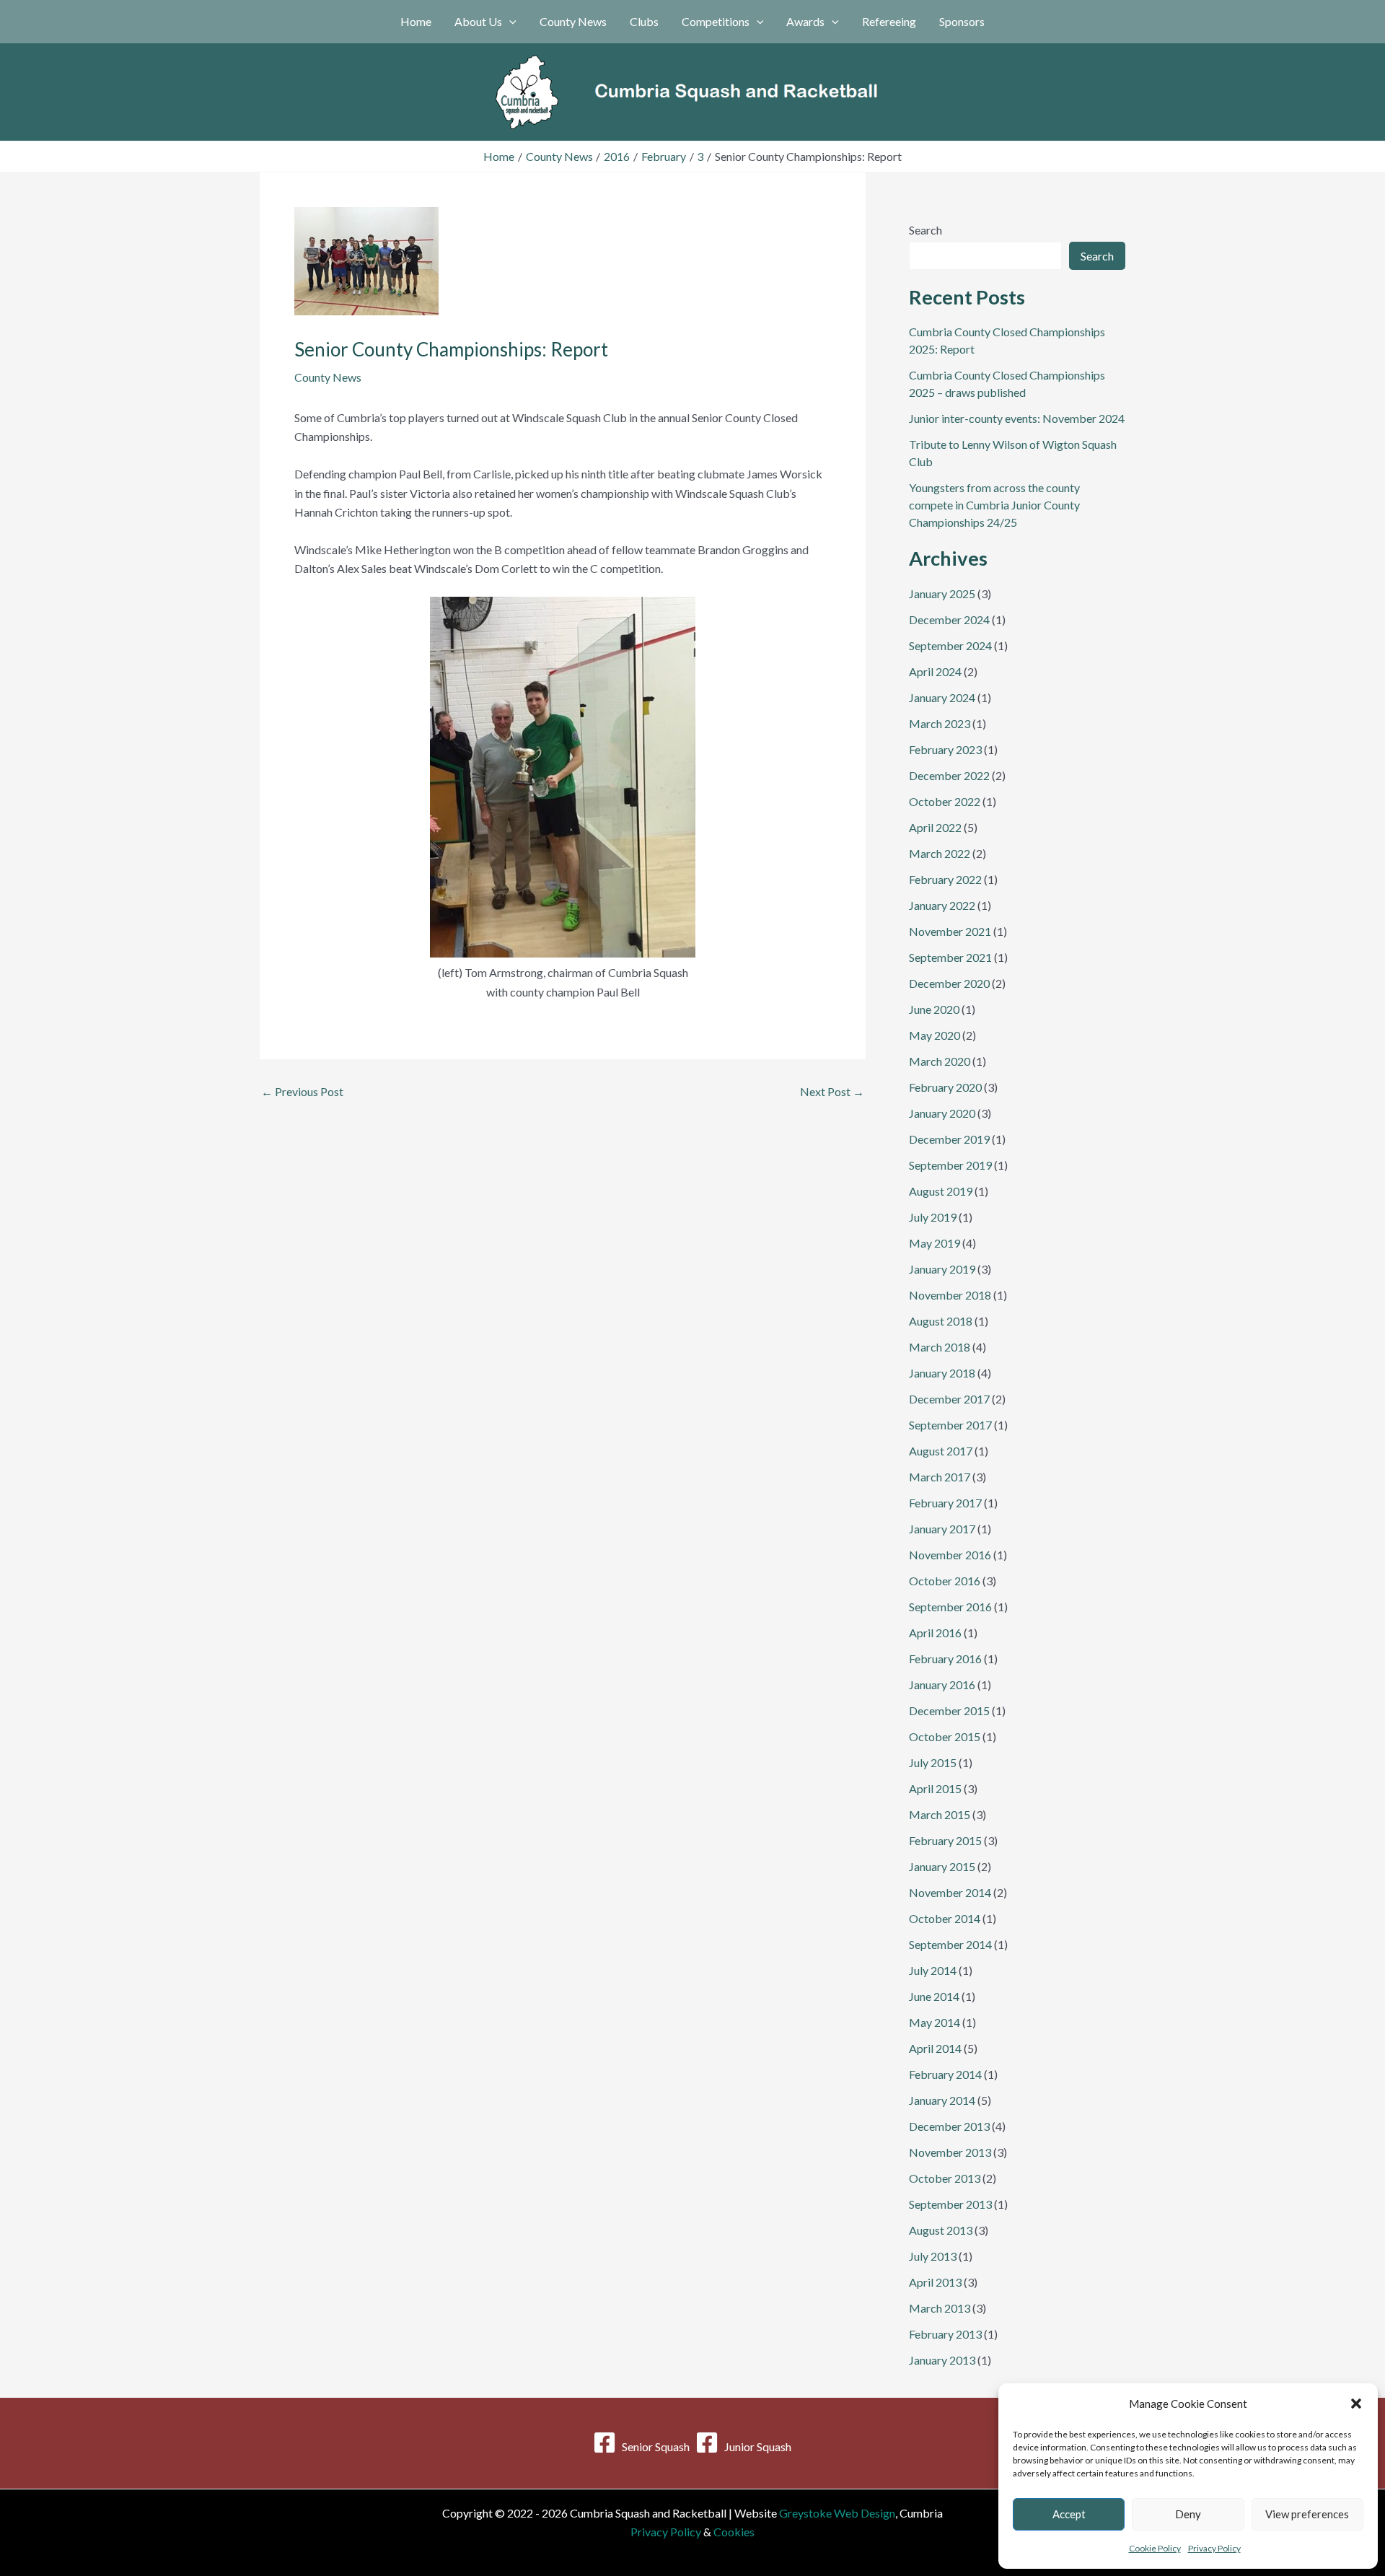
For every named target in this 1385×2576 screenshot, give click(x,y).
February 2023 (945, 749)
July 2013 (933, 2256)
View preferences (1307, 2514)
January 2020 (942, 1113)
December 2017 (949, 1399)
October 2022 (945, 801)
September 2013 (950, 2204)
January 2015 (942, 1866)
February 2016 (945, 1659)
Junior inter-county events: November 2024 (1017, 418)
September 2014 (950, 1944)
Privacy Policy (1214, 2548)
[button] (1356, 2404)
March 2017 (940, 1477)
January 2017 (942, 1529)
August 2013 (941, 2230)
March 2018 (940, 1347)
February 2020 (945, 1087)
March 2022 (940, 853)
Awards (805, 21)
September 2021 (950, 957)
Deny (1188, 2514)
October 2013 (945, 2178)
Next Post (832, 1092)
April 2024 (935, 671)
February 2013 (945, 2334)
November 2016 (950, 1555)
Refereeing (889, 21)
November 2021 (950, 931)
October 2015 (945, 1736)
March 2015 (940, 1814)
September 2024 (950, 645)
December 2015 (949, 1710)
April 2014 (935, 2048)
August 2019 (941, 1191)
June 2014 (934, 1996)
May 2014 (935, 2022)
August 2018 (941, 1321)
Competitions (716, 21)
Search (925, 230)
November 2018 (950, 1295)
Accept (1069, 2514)
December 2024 (949, 619)
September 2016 (950, 1607)
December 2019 (949, 1139)
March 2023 (940, 723)
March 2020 (940, 1061)
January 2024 (942, 697)
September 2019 (950, 1165)
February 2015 (945, 1840)
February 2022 (945, 879)
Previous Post (302, 1092)
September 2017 (950, 1425)
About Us (478, 21)
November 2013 (950, 2152)
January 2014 (942, 2100)
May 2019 (935, 1243)
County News (573, 21)
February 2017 (945, 1503)
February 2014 (945, 2074)
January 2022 (942, 905)
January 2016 (942, 1685)
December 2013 (949, 2126)
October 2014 (945, 1918)
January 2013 (942, 2360)
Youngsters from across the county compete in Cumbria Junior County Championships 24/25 (994, 505)
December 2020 (949, 983)
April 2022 (935, 827)
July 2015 (933, 1762)
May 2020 (935, 1035)
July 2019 (933, 1217)
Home (416, 21)
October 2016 (945, 1581)
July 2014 (933, 1970)
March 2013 (940, 2308)
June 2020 (934, 1009)
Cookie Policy (1155, 2548)
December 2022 (949, 775)
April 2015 (935, 1788)
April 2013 (935, 2282)
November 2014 (950, 1892)
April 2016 (935, 1633)
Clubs (644, 21)
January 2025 (942, 593)
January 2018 (942, 1373)
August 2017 (941, 1451)
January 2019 (942, 1269)
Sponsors (962, 21)
